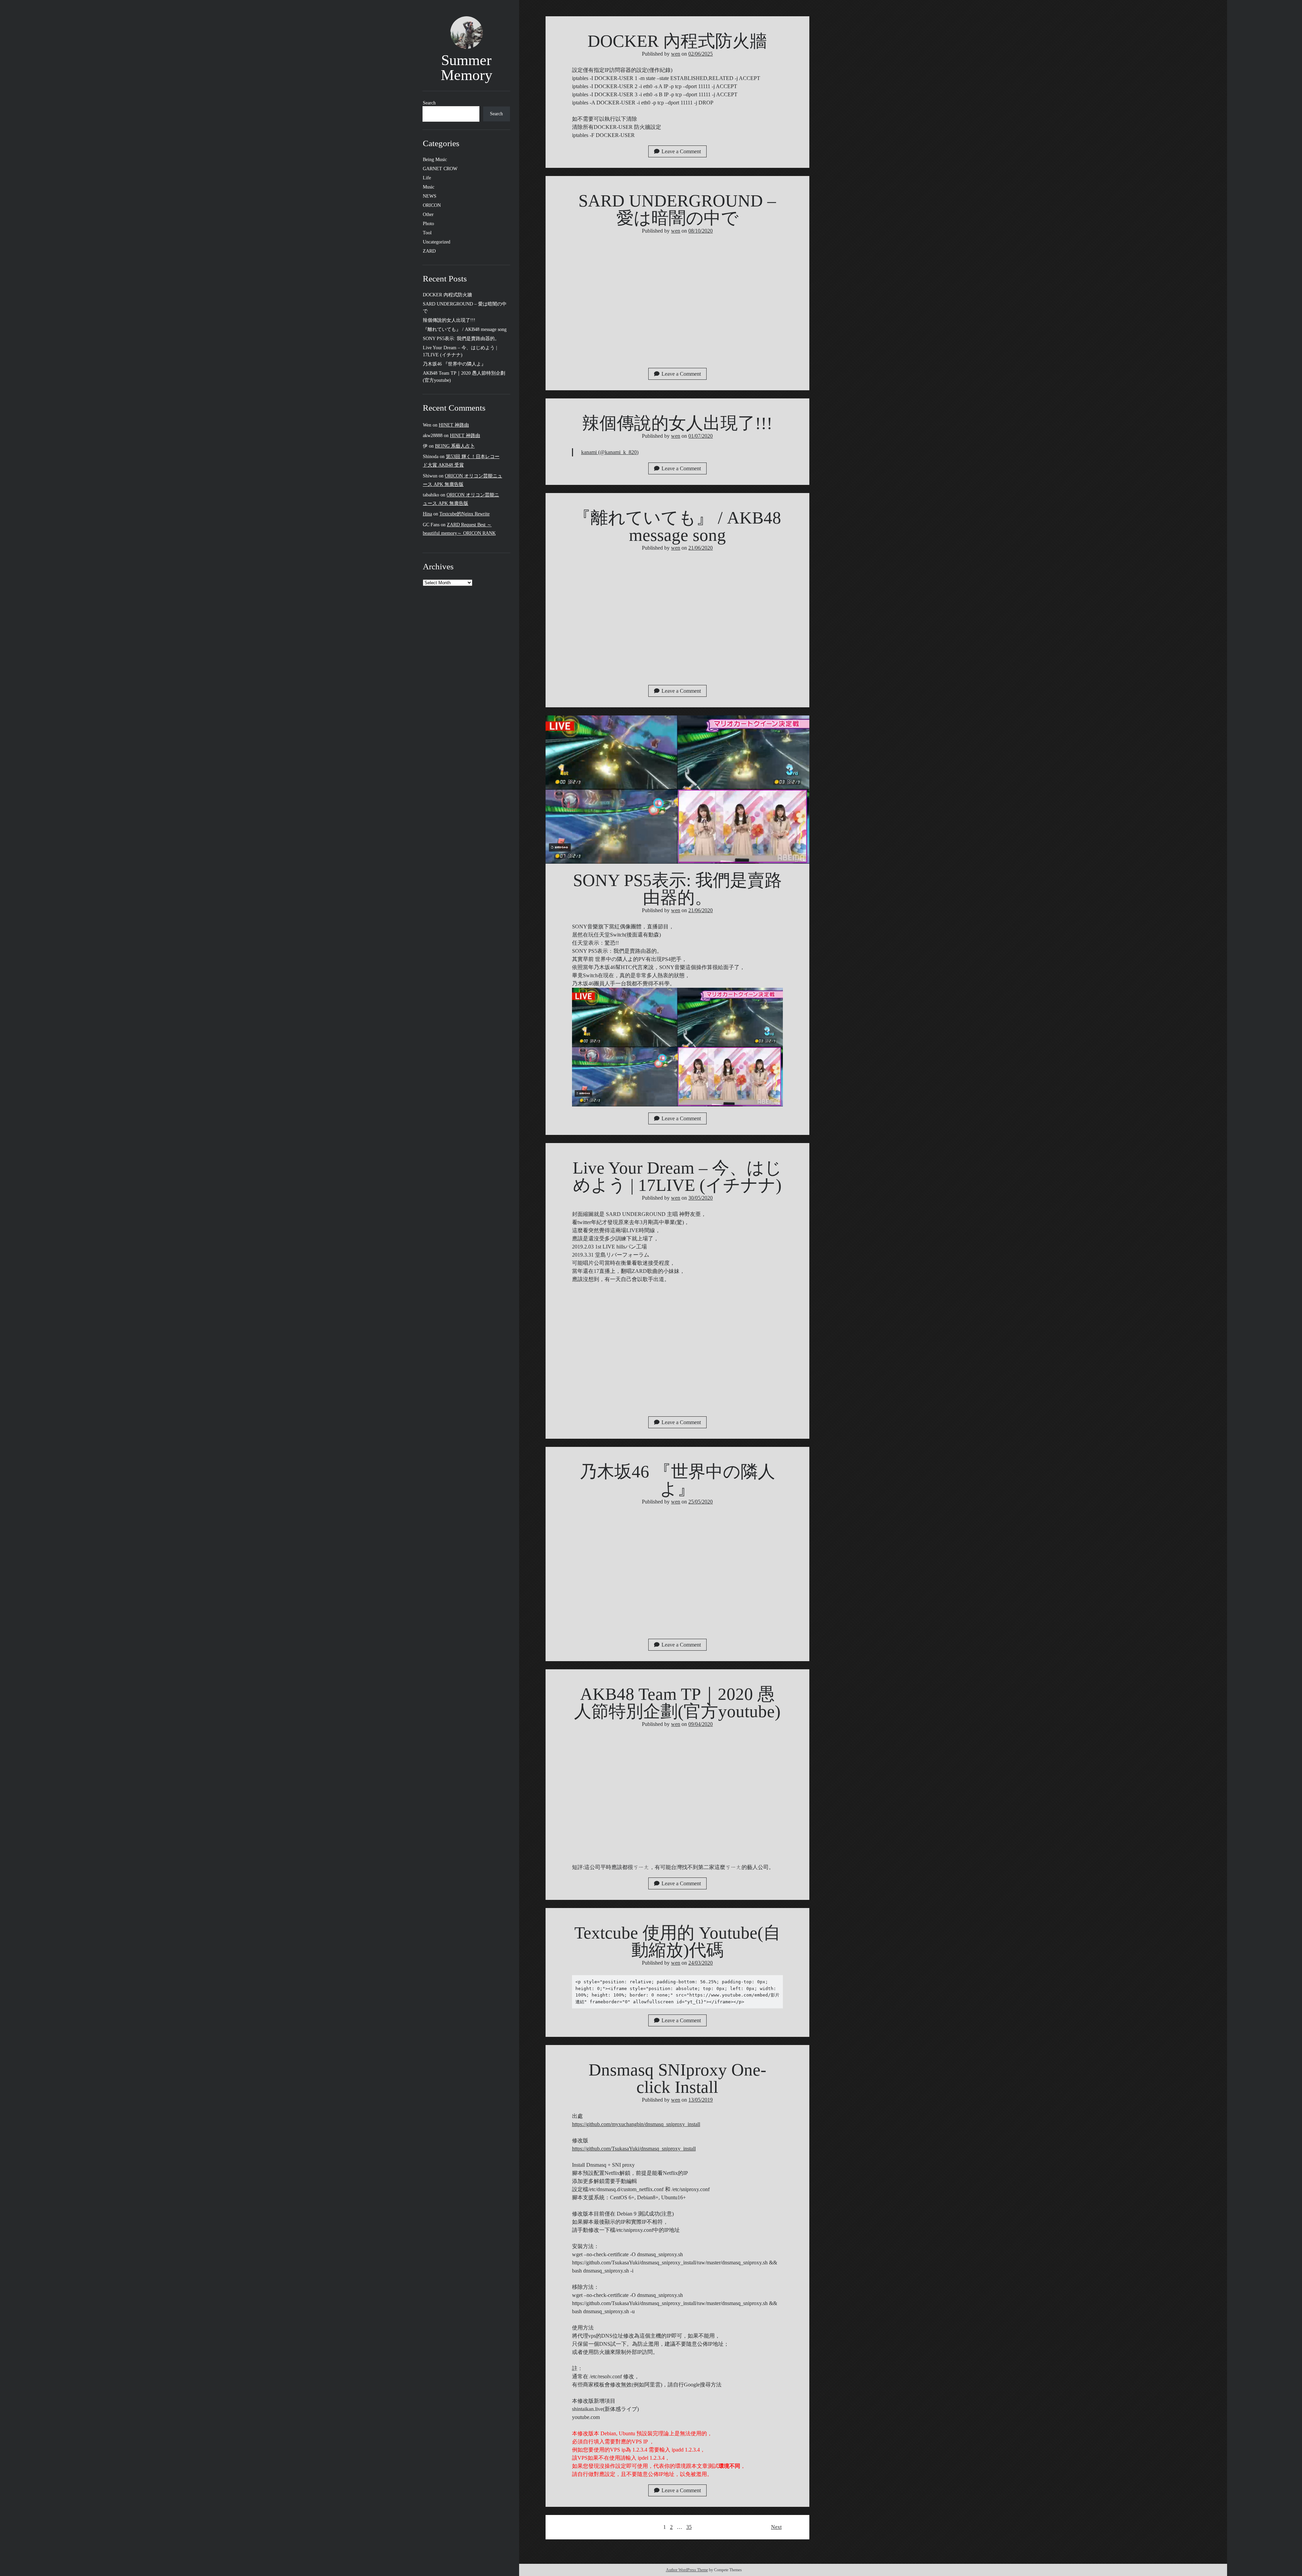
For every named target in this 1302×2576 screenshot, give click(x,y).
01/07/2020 (701, 436)
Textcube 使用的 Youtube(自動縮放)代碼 (677, 1941)
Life (427, 178)
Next (776, 2527)
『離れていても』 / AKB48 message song (465, 329)
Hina (427, 514)
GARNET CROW (440, 169)
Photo (428, 224)
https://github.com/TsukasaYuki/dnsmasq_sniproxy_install (634, 2149)
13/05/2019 (701, 2100)
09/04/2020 (701, 1724)
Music (429, 187)
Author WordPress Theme (687, 2570)
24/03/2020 (701, 1963)
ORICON (432, 205)
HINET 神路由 (454, 425)
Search (429, 103)
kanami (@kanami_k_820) (610, 452)
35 (689, 2527)
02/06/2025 (701, 54)
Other (428, 214)
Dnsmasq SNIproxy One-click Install (677, 2078)
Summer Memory (467, 68)
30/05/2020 (701, 1198)
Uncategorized (437, 242)
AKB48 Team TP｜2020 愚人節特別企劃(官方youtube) (677, 1703)
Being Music (435, 160)
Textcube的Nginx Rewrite (465, 514)
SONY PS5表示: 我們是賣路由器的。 (461, 339)
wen (676, 54)
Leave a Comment (681, 151)
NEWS (430, 196)
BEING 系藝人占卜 (455, 446)
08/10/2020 (701, 231)
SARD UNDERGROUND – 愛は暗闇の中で (677, 209)
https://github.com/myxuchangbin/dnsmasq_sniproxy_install (636, 2124)
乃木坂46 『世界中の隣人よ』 (454, 364)
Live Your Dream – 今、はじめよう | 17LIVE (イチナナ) (677, 1176)
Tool (427, 233)
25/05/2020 (701, 1502)
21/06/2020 (701, 548)
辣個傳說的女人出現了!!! (449, 320)
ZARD (429, 251)
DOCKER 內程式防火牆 (447, 295)
